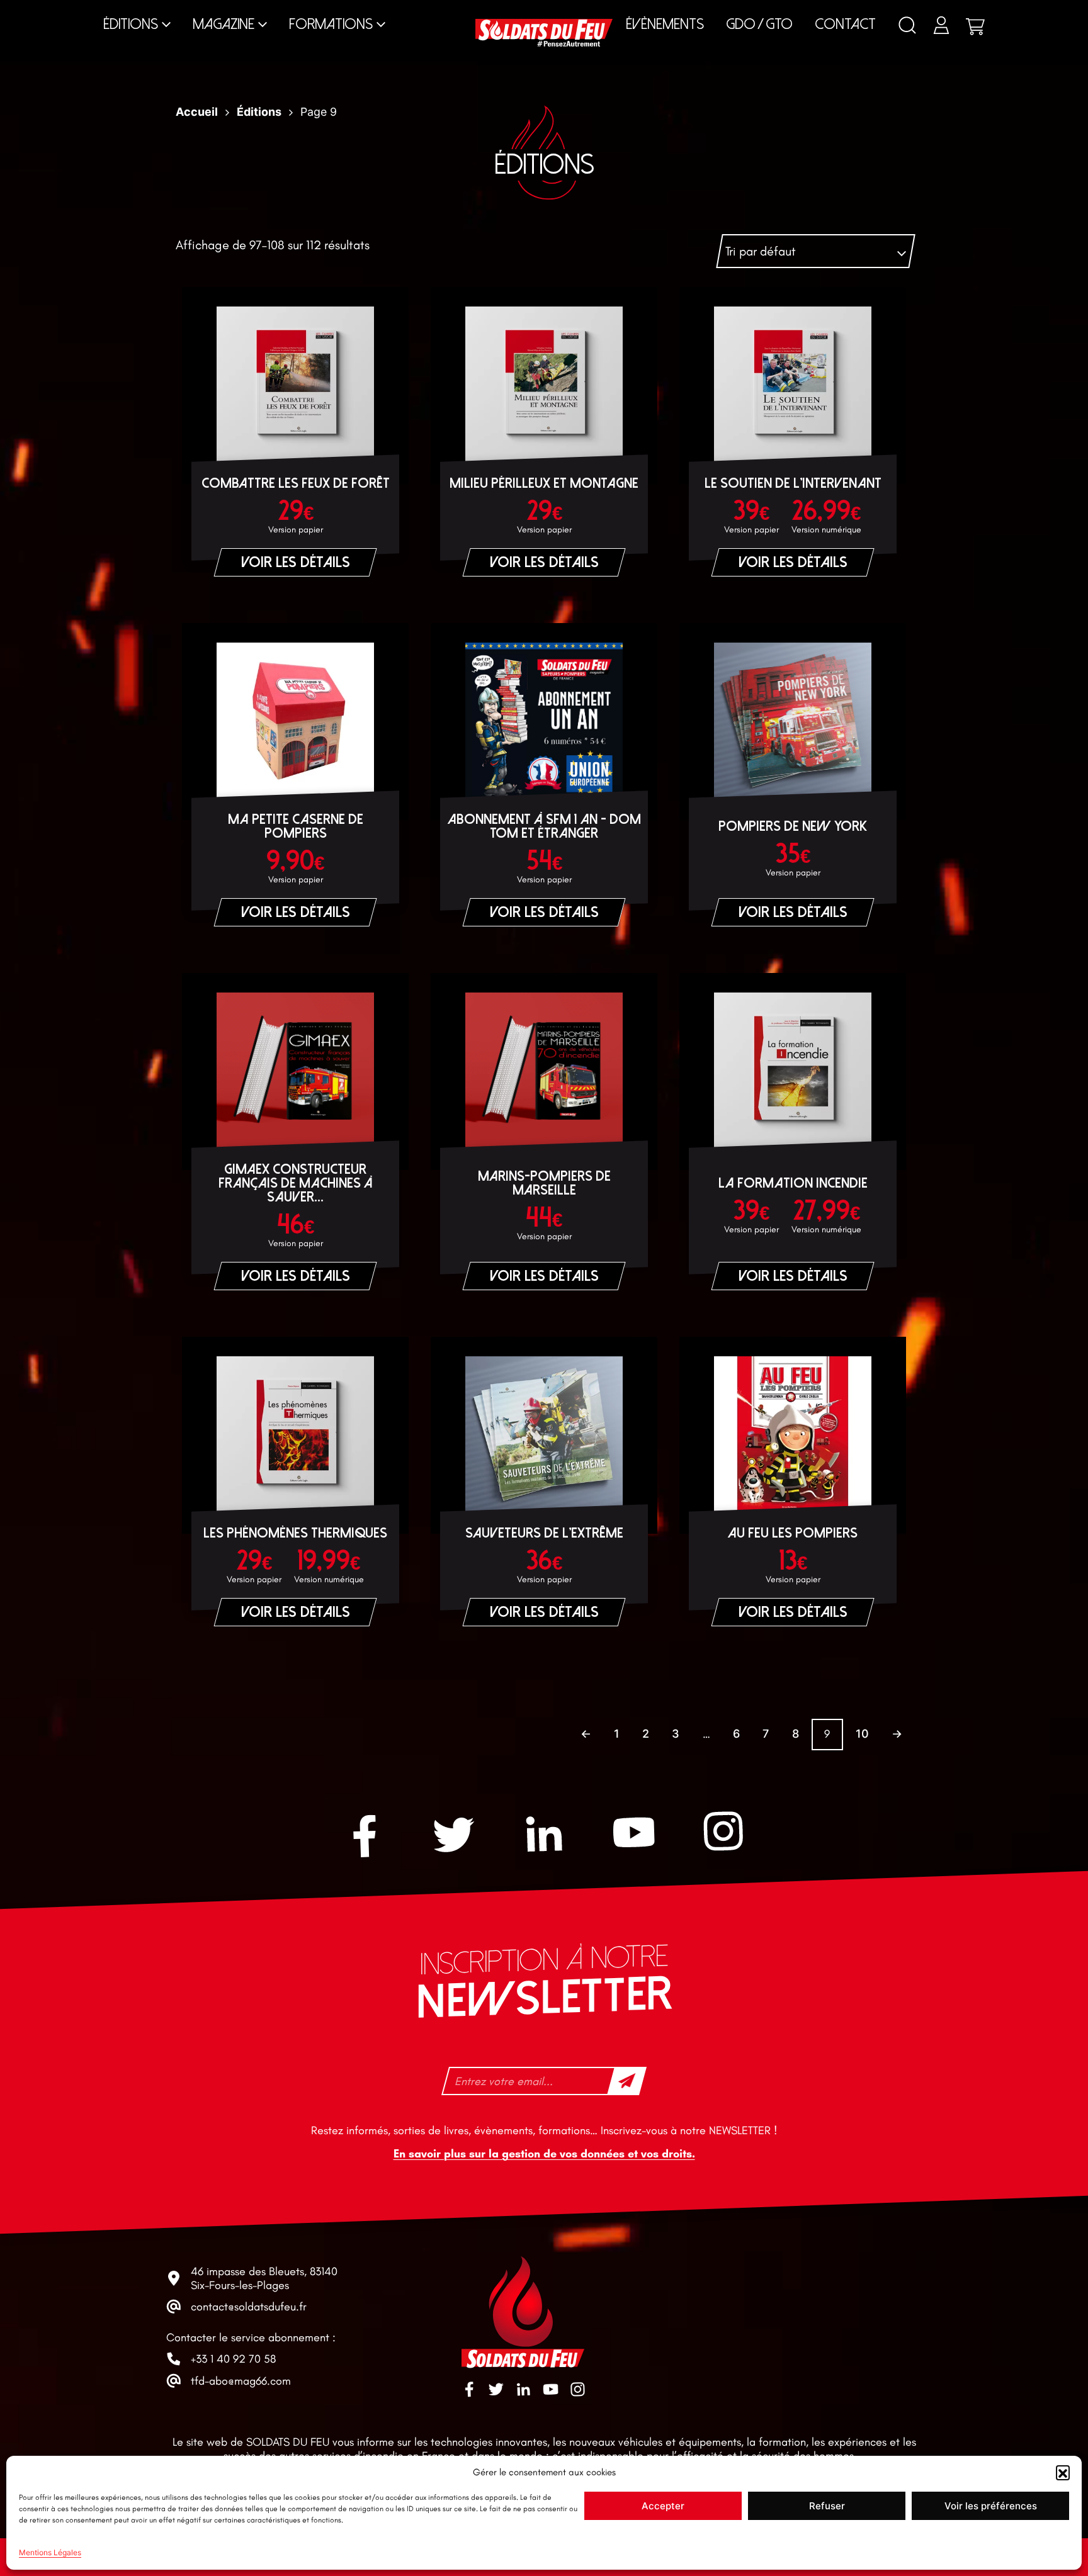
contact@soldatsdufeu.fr (249, 2307)
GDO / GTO (759, 24)
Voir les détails (296, 562)
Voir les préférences (991, 2506)
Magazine (224, 24)
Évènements (665, 24)
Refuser (827, 2506)
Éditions (131, 24)
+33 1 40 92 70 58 (233, 2359)
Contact (845, 24)
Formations (331, 24)
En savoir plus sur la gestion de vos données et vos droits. (544, 2154)
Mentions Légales (50, 2552)
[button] (1063, 2472)
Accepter (663, 2506)
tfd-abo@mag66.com (241, 2381)
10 (862, 1734)
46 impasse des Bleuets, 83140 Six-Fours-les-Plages (264, 2278)
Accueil (197, 112)
